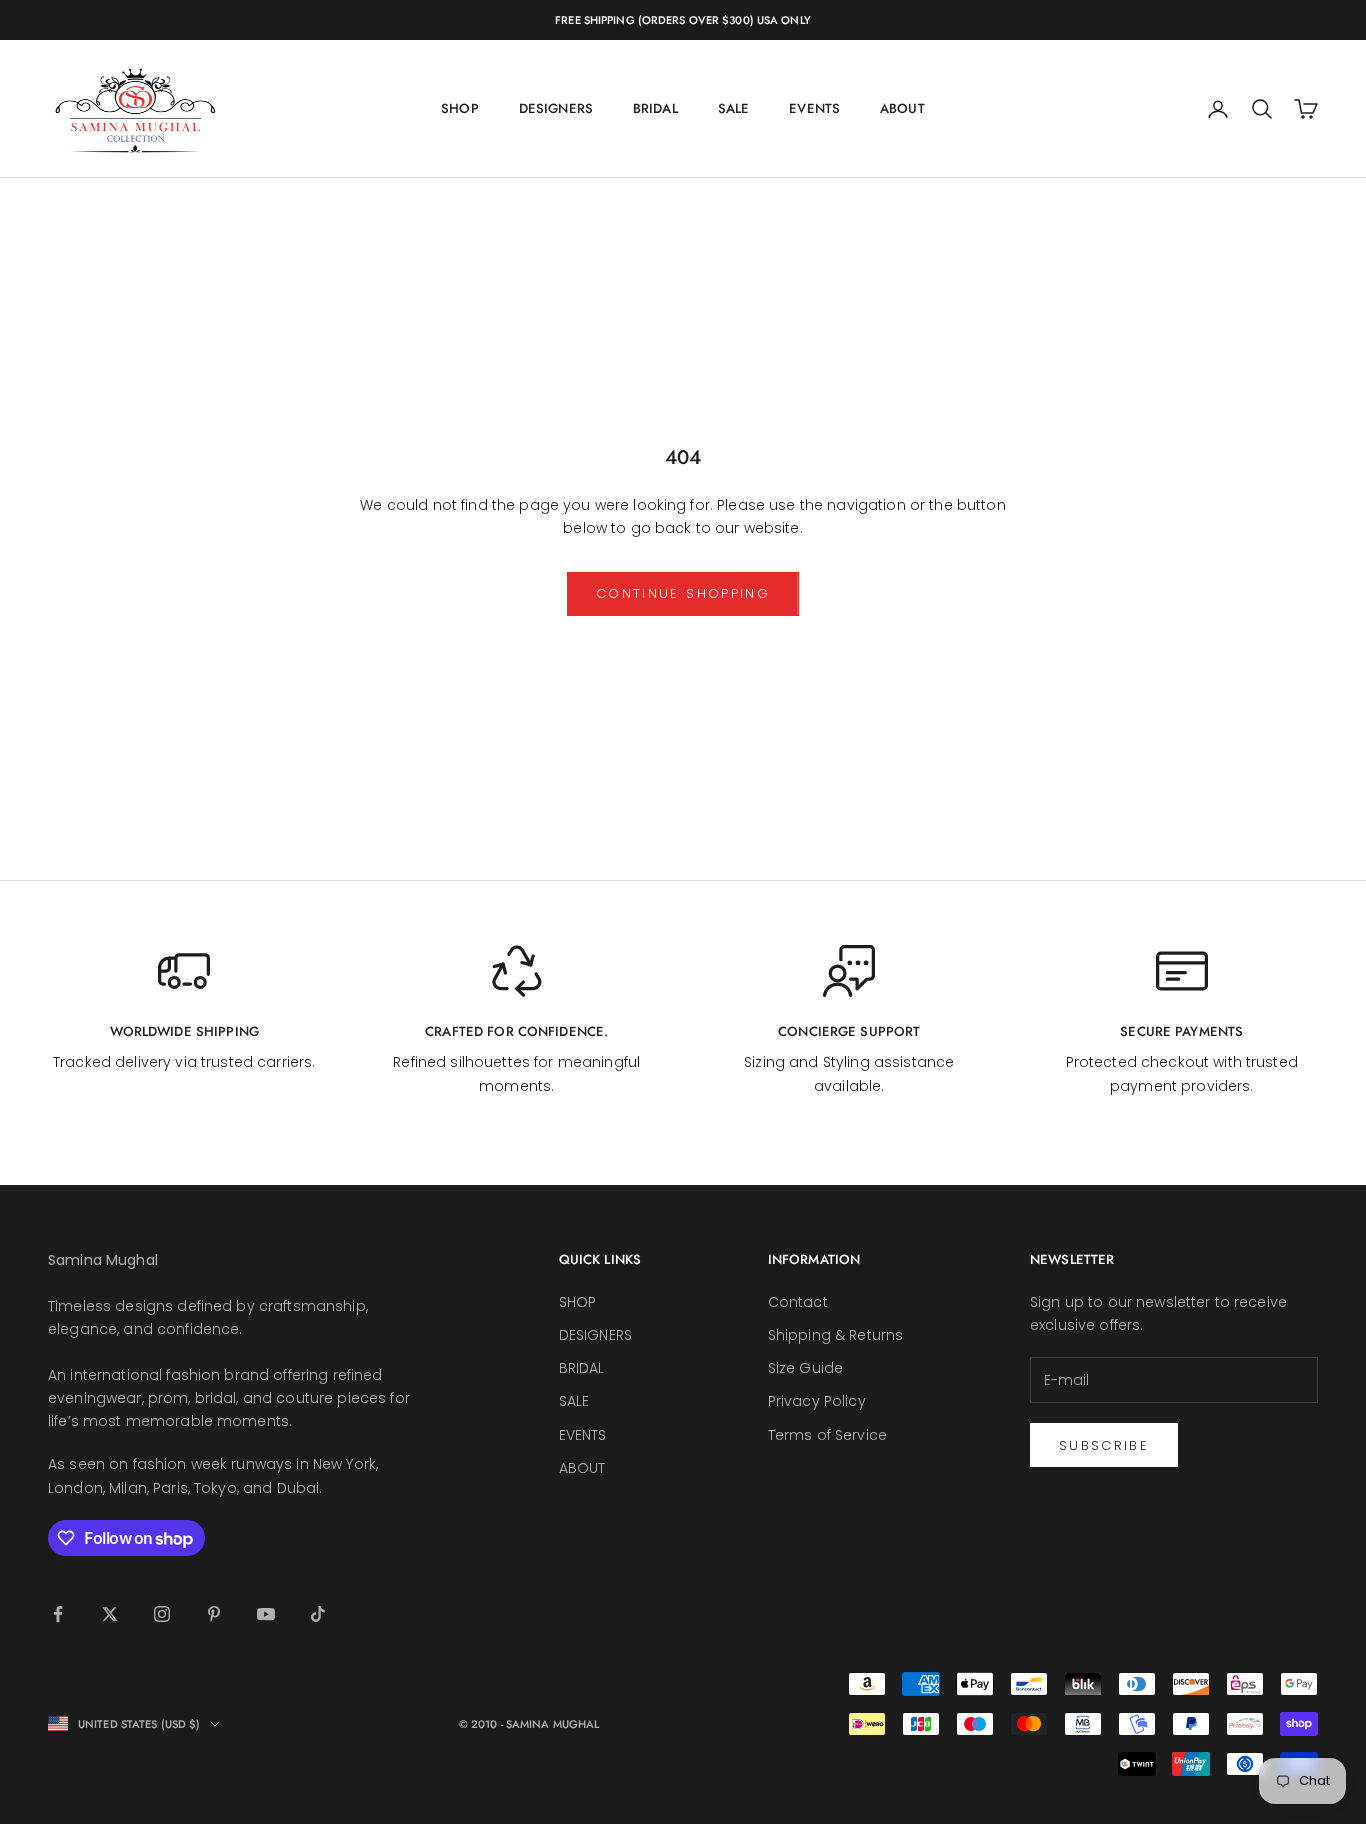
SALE (734, 108)
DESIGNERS (556, 108)
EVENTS (814, 108)
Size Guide (805, 1368)
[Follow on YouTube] (266, 1614)
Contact (798, 1302)
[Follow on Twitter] (110, 1614)
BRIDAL (655, 108)
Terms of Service (827, 1435)
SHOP (460, 108)
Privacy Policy (817, 1401)
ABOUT (902, 108)
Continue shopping (683, 593)
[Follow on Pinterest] (214, 1614)
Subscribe (1104, 1445)
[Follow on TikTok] (318, 1614)
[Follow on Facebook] (58, 1614)
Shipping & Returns (836, 1335)
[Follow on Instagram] (162, 1614)
